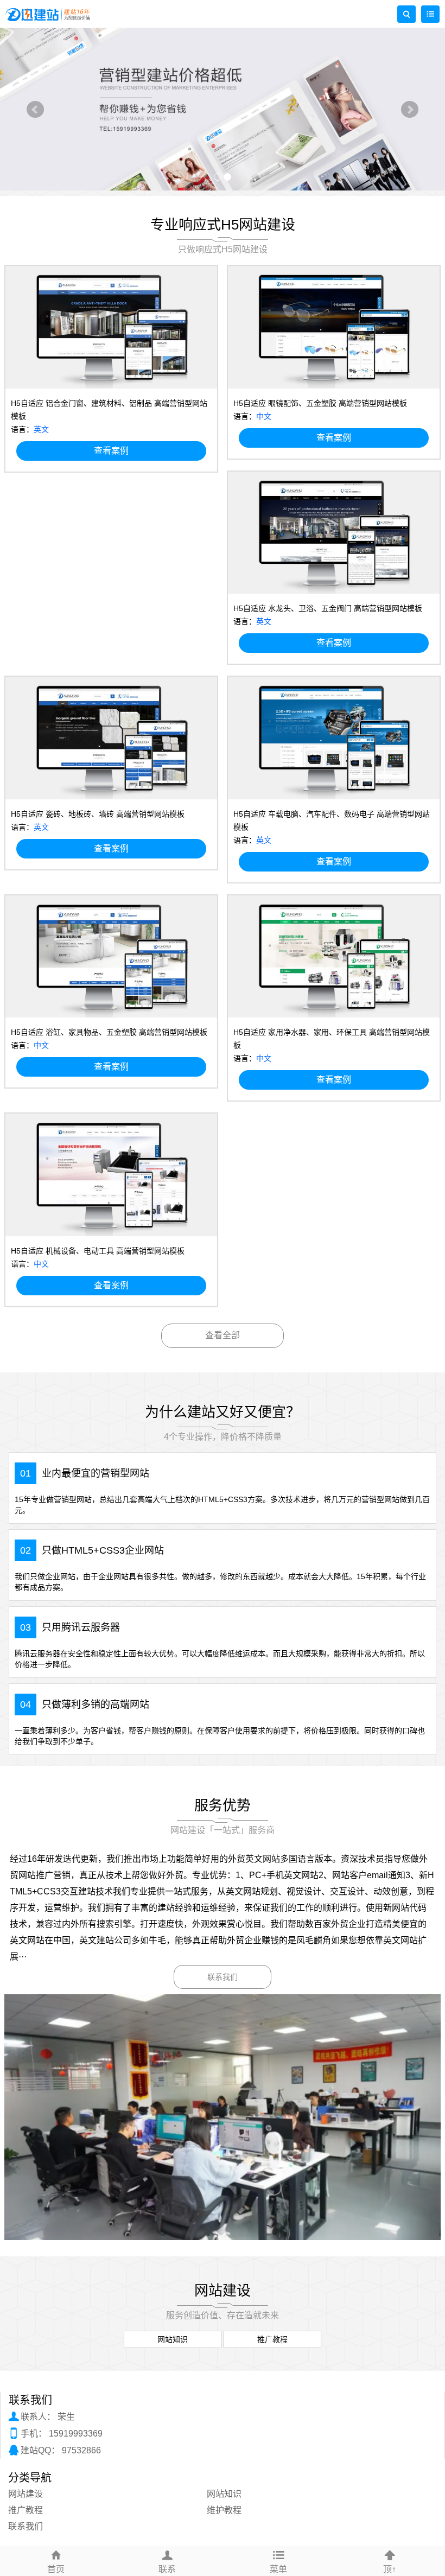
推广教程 (26, 2510)
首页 (56, 2569)
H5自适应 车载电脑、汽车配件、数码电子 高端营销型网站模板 (332, 820)
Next (410, 110)
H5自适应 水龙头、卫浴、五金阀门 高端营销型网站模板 (328, 608)
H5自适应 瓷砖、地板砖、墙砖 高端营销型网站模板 (98, 814)
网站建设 (26, 2494)
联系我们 (223, 1977)
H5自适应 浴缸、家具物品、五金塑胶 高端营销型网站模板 (109, 1032)
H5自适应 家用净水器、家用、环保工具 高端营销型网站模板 (332, 1039)
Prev (35, 110)
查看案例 (111, 451)
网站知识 (224, 2494)
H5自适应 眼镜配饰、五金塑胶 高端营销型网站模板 (320, 403)
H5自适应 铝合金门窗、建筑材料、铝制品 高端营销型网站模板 (109, 410)
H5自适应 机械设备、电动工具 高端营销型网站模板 (98, 1251)
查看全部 (223, 1335)
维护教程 (224, 2510)
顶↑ (390, 2569)
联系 (167, 2569)
